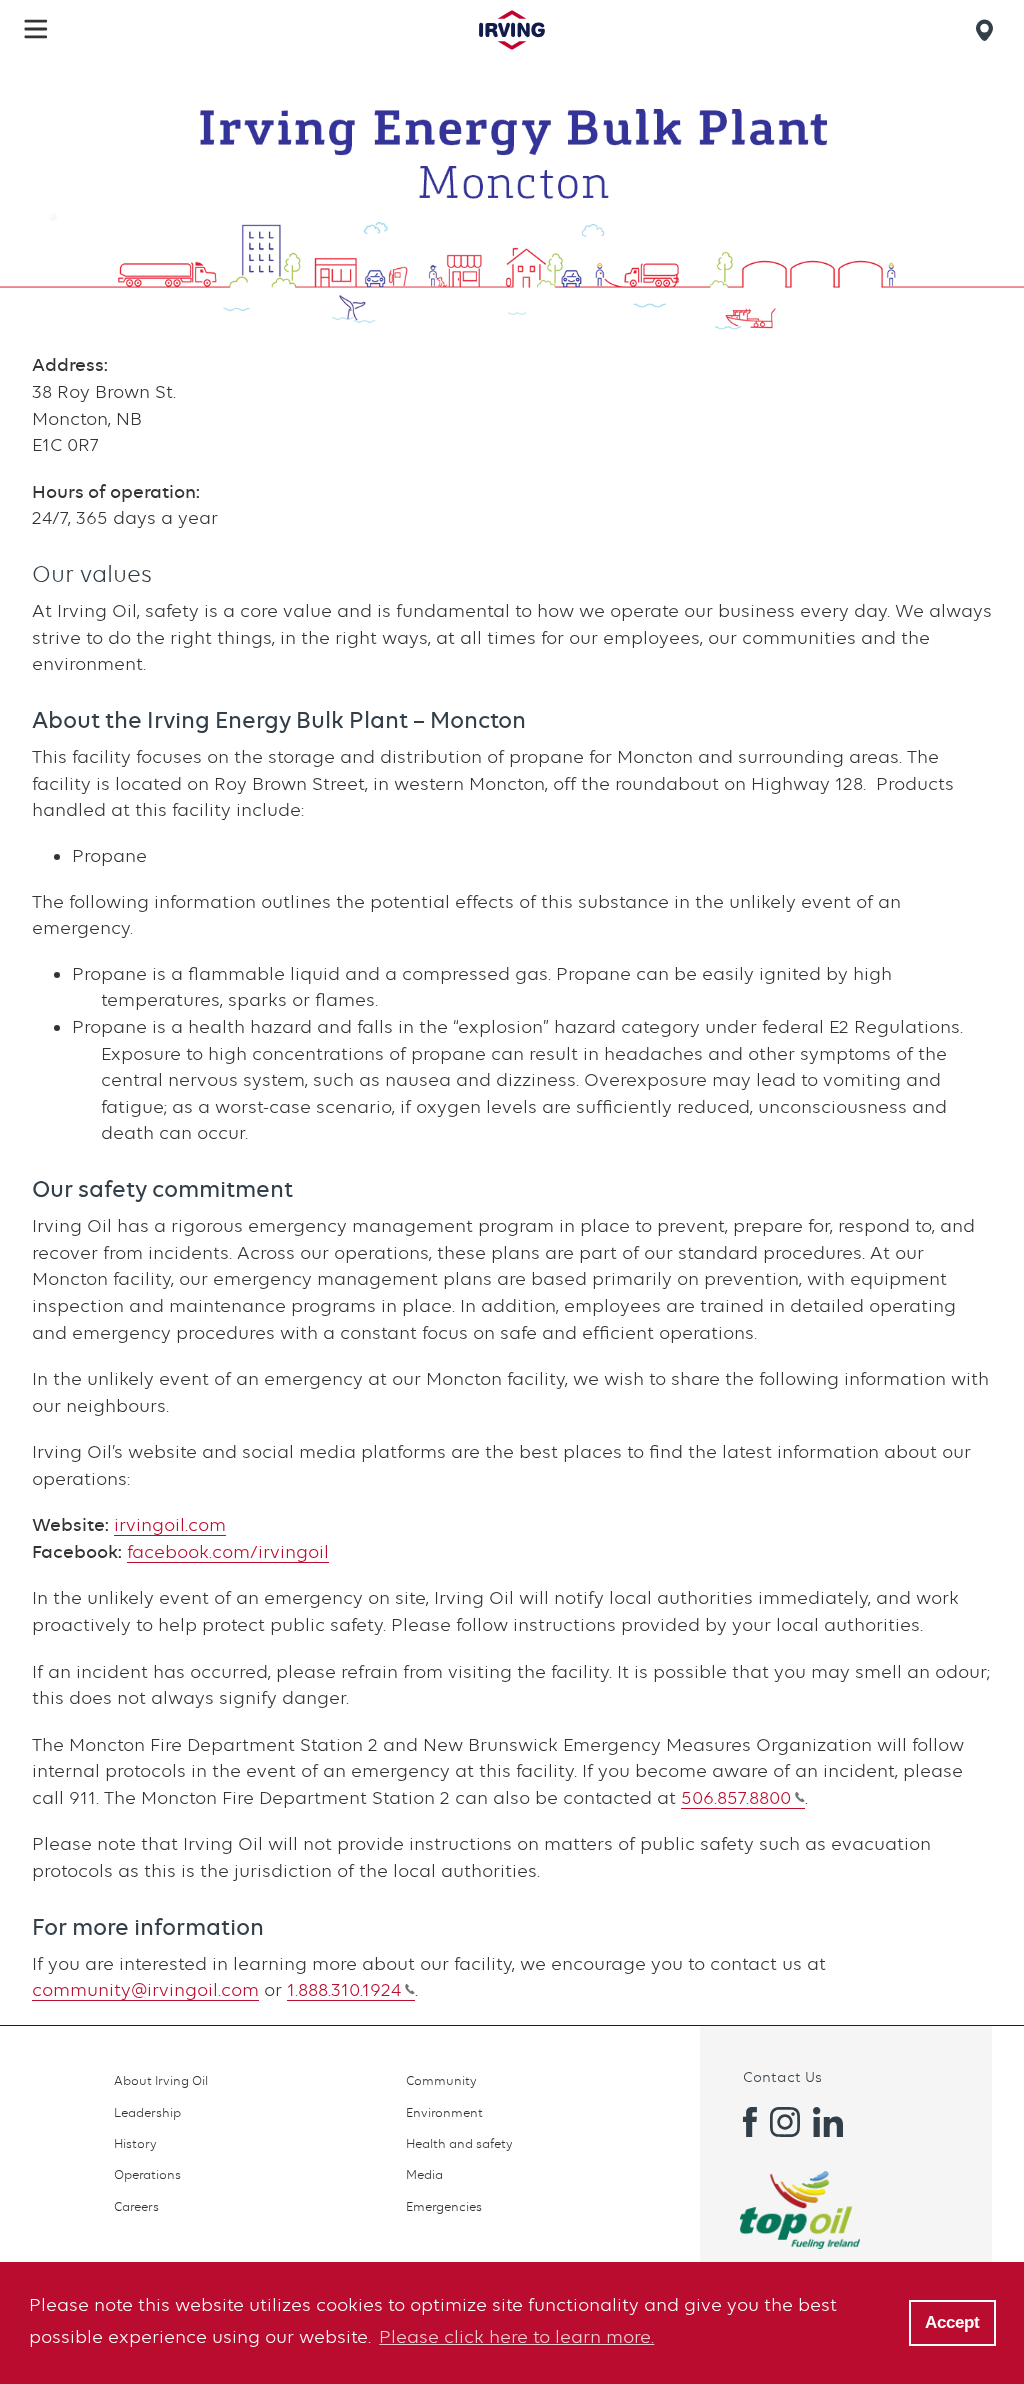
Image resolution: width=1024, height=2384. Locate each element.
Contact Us (782, 2076)
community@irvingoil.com (145, 1989)
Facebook (742, 2122)
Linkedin (828, 2122)
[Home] (512, 30)
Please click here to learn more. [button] (516, 2336)
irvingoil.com (170, 1524)
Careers (136, 2206)
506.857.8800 (736, 1797)
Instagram (785, 2122)
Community (441, 2080)
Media (424, 2174)
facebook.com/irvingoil (228, 1551)
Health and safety (459, 2143)
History (135, 2143)
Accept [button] (952, 2322)
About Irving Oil (161, 2080)
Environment (444, 2112)
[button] (36, 29)
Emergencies (444, 2206)
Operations (147, 2174)
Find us (988, 30)
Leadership (147, 2112)
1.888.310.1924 (344, 1989)
